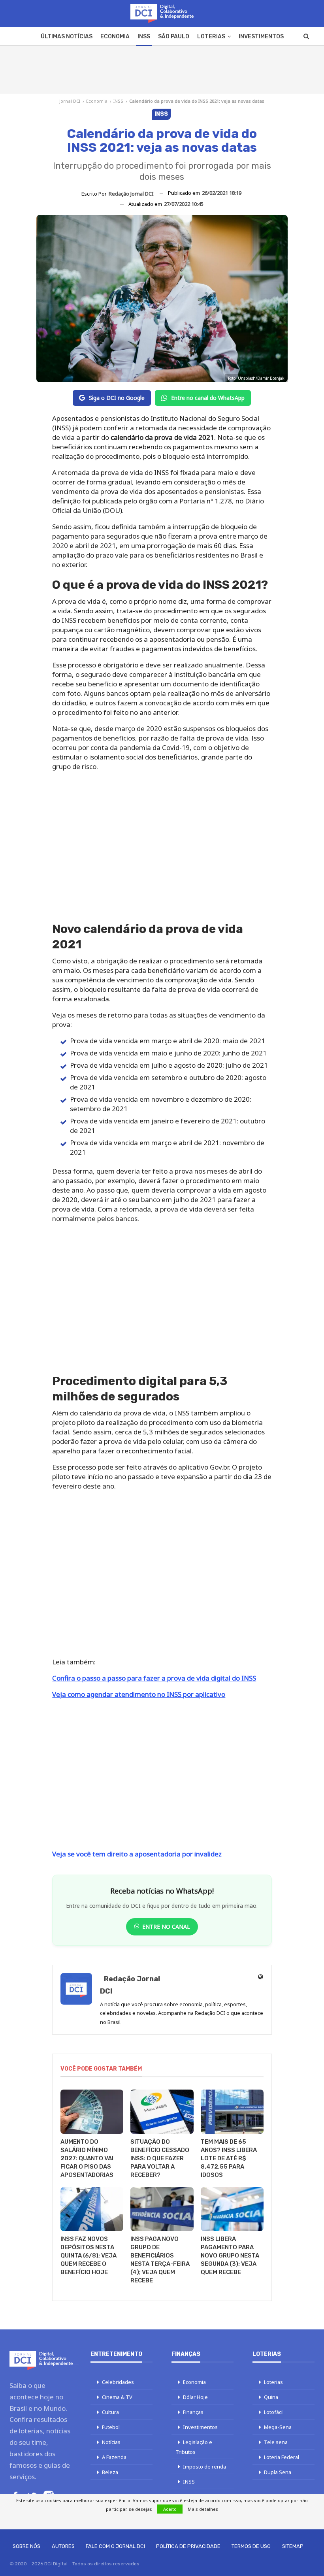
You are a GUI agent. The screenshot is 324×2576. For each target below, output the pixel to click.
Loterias (211, 37)
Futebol (111, 2427)
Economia (115, 37)
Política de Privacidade (188, 2546)
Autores (63, 2546)
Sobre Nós (26, 2546)
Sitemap (293, 2546)
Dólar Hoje (195, 2397)
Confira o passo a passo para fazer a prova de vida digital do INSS (154, 1678)
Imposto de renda (204, 2467)
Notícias (111, 2442)
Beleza (110, 2472)
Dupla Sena (278, 2472)
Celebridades (118, 2382)
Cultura (110, 2412)
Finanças (193, 2412)
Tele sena (276, 2442)
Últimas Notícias (67, 37)
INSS (144, 37)
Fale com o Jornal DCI (115, 2546)
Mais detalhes (203, 2509)
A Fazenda (114, 2457)
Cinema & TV (117, 2397)
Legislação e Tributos (194, 2447)
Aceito (170, 2509)
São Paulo (174, 37)
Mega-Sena (278, 2427)
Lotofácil (274, 2412)
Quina (271, 2397)
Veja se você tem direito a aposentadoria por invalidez (137, 1854)
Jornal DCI (70, 101)
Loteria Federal (282, 2457)
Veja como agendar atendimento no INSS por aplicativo (139, 1694)
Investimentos (261, 37)
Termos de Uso (251, 2546)
